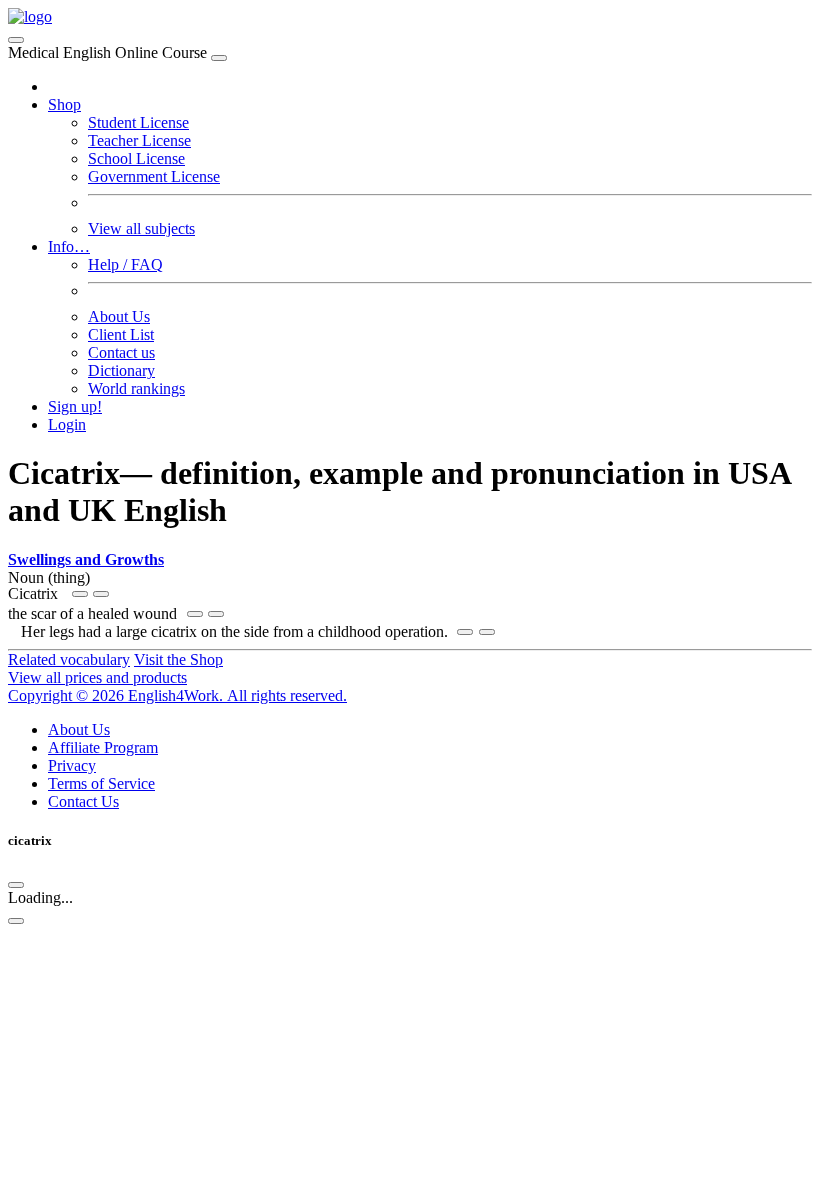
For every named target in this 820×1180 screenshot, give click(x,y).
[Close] (219, 58)
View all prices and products (97, 677)
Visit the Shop (178, 659)
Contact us (121, 352)
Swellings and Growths (86, 559)
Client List (121, 334)
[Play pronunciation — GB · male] (101, 594)
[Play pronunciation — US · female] (80, 594)
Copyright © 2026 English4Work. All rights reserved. (177, 695)
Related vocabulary (69, 659)
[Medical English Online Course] (30, 16)
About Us (119, 316)
